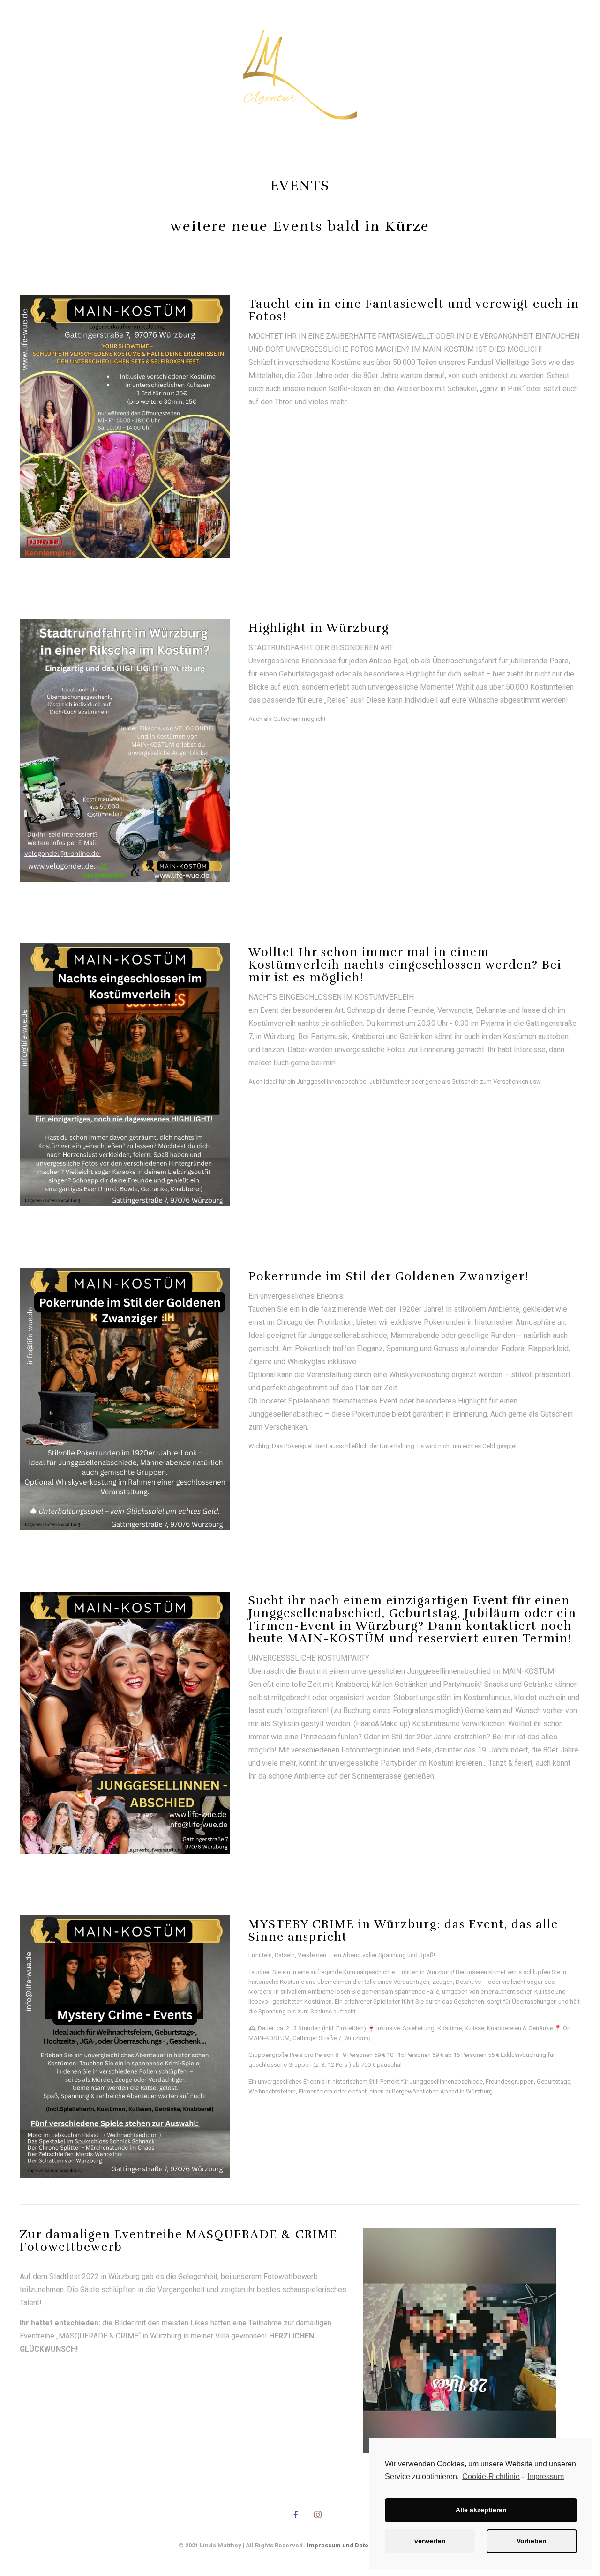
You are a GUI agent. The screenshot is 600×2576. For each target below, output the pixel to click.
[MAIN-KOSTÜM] (300, 75)
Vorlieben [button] (532, 2541)
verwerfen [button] (430, 2541)
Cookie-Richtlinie (491, 2476)
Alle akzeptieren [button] (481, 2510)
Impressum (546, 2476)
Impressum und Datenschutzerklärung (364, 2545)
